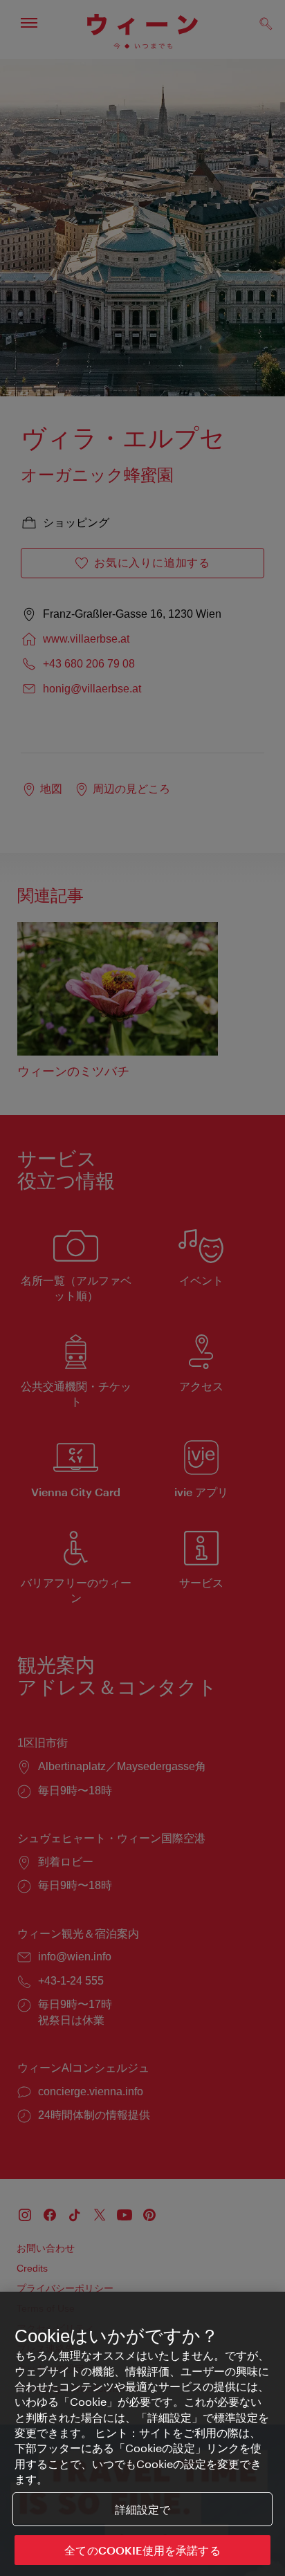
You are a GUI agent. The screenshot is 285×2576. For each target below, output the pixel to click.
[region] (142, 2434)
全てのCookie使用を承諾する (142, 2550)
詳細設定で (143, 2509)
